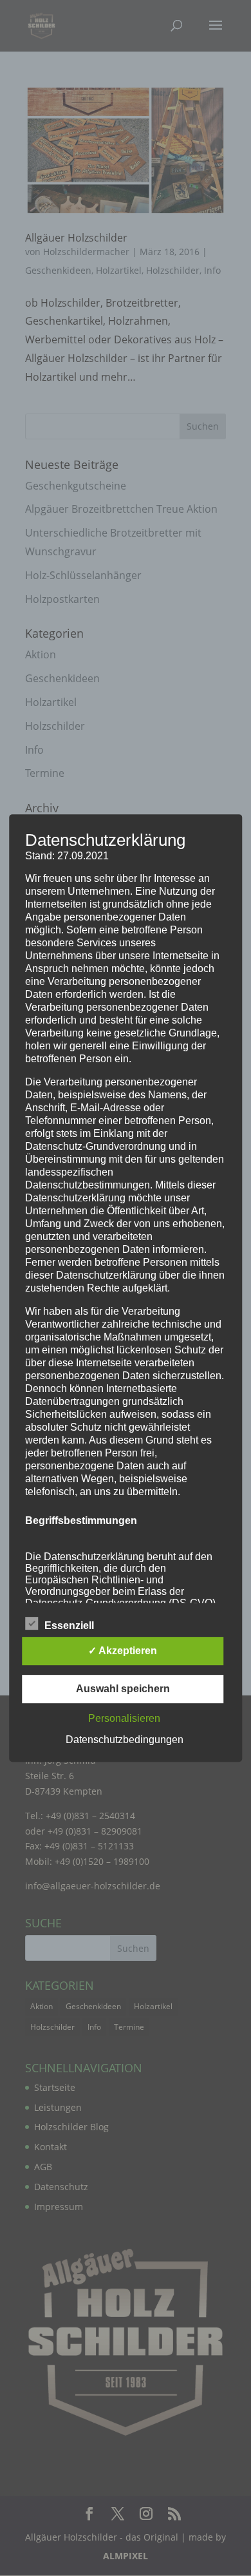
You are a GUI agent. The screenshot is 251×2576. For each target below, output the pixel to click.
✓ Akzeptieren (123, 1651)
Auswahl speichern (123, 1689)
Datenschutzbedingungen (125, 1740)
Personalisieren (124, 1718)
